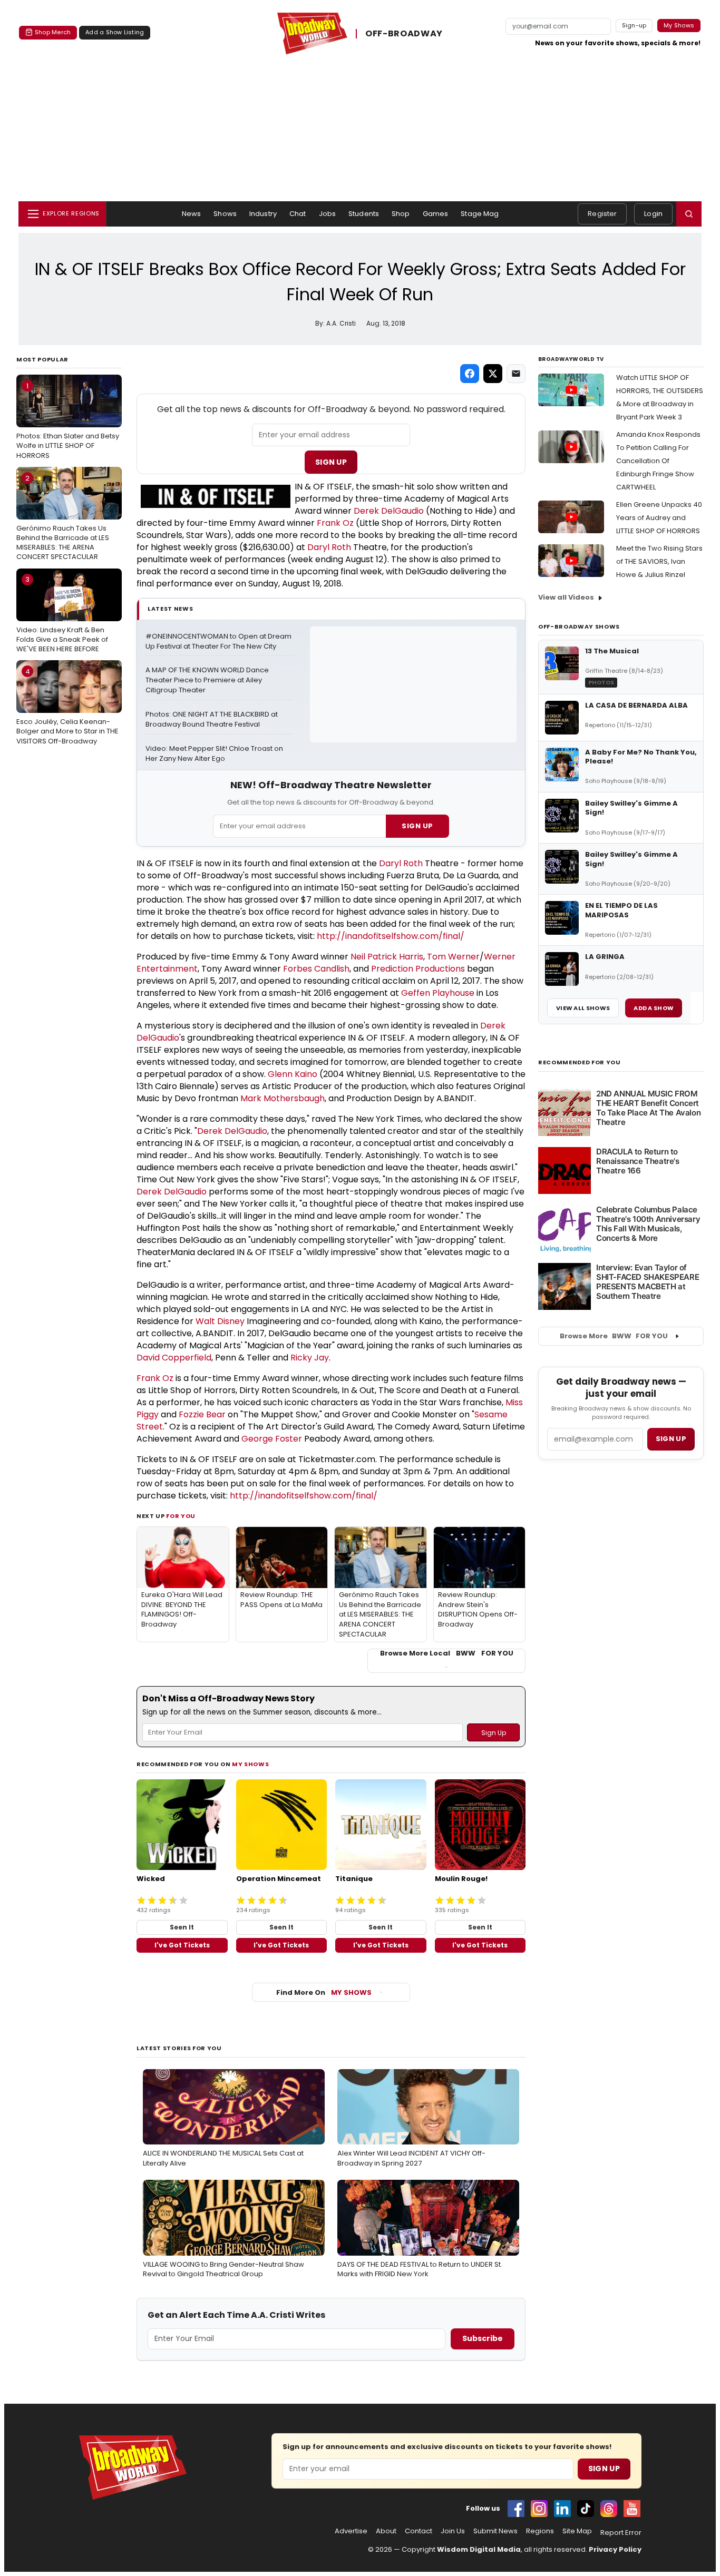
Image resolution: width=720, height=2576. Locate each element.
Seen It (182, 1927)
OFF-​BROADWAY (404, 33)
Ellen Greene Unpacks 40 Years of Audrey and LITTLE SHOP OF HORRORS (659, 518)
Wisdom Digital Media (479, 2549)
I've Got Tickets (182, 1945)
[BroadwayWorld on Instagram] (539, 2509)
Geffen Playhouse (438, 993)
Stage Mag (480, 214)
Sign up (671, 1439)
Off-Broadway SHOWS (579, 626)
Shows (225, 214)
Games (436, 214)
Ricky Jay (310, 1358)
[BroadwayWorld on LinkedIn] (562, 2509)
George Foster (272, 1439)
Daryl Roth (329, 547)
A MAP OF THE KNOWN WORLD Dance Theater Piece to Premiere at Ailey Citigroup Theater (208, 680)
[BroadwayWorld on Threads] (609, 2509)
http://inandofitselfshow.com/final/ (391, 936)
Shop (401, 214)
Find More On (324, 1992)
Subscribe (483, 2338)
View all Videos (566, 597)
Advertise (351, 2531)
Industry (263, 214)
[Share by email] (516, 374)
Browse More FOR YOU (614, 1336)
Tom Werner (453, 957)
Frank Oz (335, 523)
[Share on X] (493, 374)
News (192, 214)
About (386, 2531)
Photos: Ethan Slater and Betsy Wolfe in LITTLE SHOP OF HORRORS (68, 420)
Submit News (495, 2531)
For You (181, 1516)
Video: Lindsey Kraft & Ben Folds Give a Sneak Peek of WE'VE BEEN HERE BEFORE (62, 614)
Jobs (328, 214)
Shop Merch (53, 32)
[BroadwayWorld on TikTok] (586, 2509)
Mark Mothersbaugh (283, 1098)
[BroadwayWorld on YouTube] (632, 2509)
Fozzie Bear (202, 1414)
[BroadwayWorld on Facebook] (516, 2509)
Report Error (621, 2533)
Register (602, 214)
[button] (689, 214)
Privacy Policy (615, 2549)
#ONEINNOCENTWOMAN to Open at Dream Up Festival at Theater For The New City (219, 641)
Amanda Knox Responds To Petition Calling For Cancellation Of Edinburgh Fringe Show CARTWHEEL (658, 461)
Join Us (453, 2531)
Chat (298, 214)
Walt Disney (220, 1321)
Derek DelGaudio (389, 511)
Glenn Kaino (293, 1074)
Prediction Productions (418, 969)
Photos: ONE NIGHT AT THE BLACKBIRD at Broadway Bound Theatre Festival (212, 719)
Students (364, 214)
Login (653, 214)
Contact (419, 2531)
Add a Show (654, 1008)
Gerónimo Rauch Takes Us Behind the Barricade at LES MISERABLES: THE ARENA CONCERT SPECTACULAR (63, 518)
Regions (540, 2531)
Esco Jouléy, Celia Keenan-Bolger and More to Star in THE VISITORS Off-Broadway (67, 706)
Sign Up (331, 462)
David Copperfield (174, 1358)
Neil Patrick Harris (387, 957)
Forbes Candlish (316, 969)
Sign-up (634, 25)
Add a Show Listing (115, 32)
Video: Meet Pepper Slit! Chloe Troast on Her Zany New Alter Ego (215, 754)
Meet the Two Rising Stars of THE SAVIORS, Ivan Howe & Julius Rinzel (659, 561)
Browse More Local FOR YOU (447, 1653)
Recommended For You (580, 1062)
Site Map (577, 2531)
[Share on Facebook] (470, 374)
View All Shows (583, 1008)
